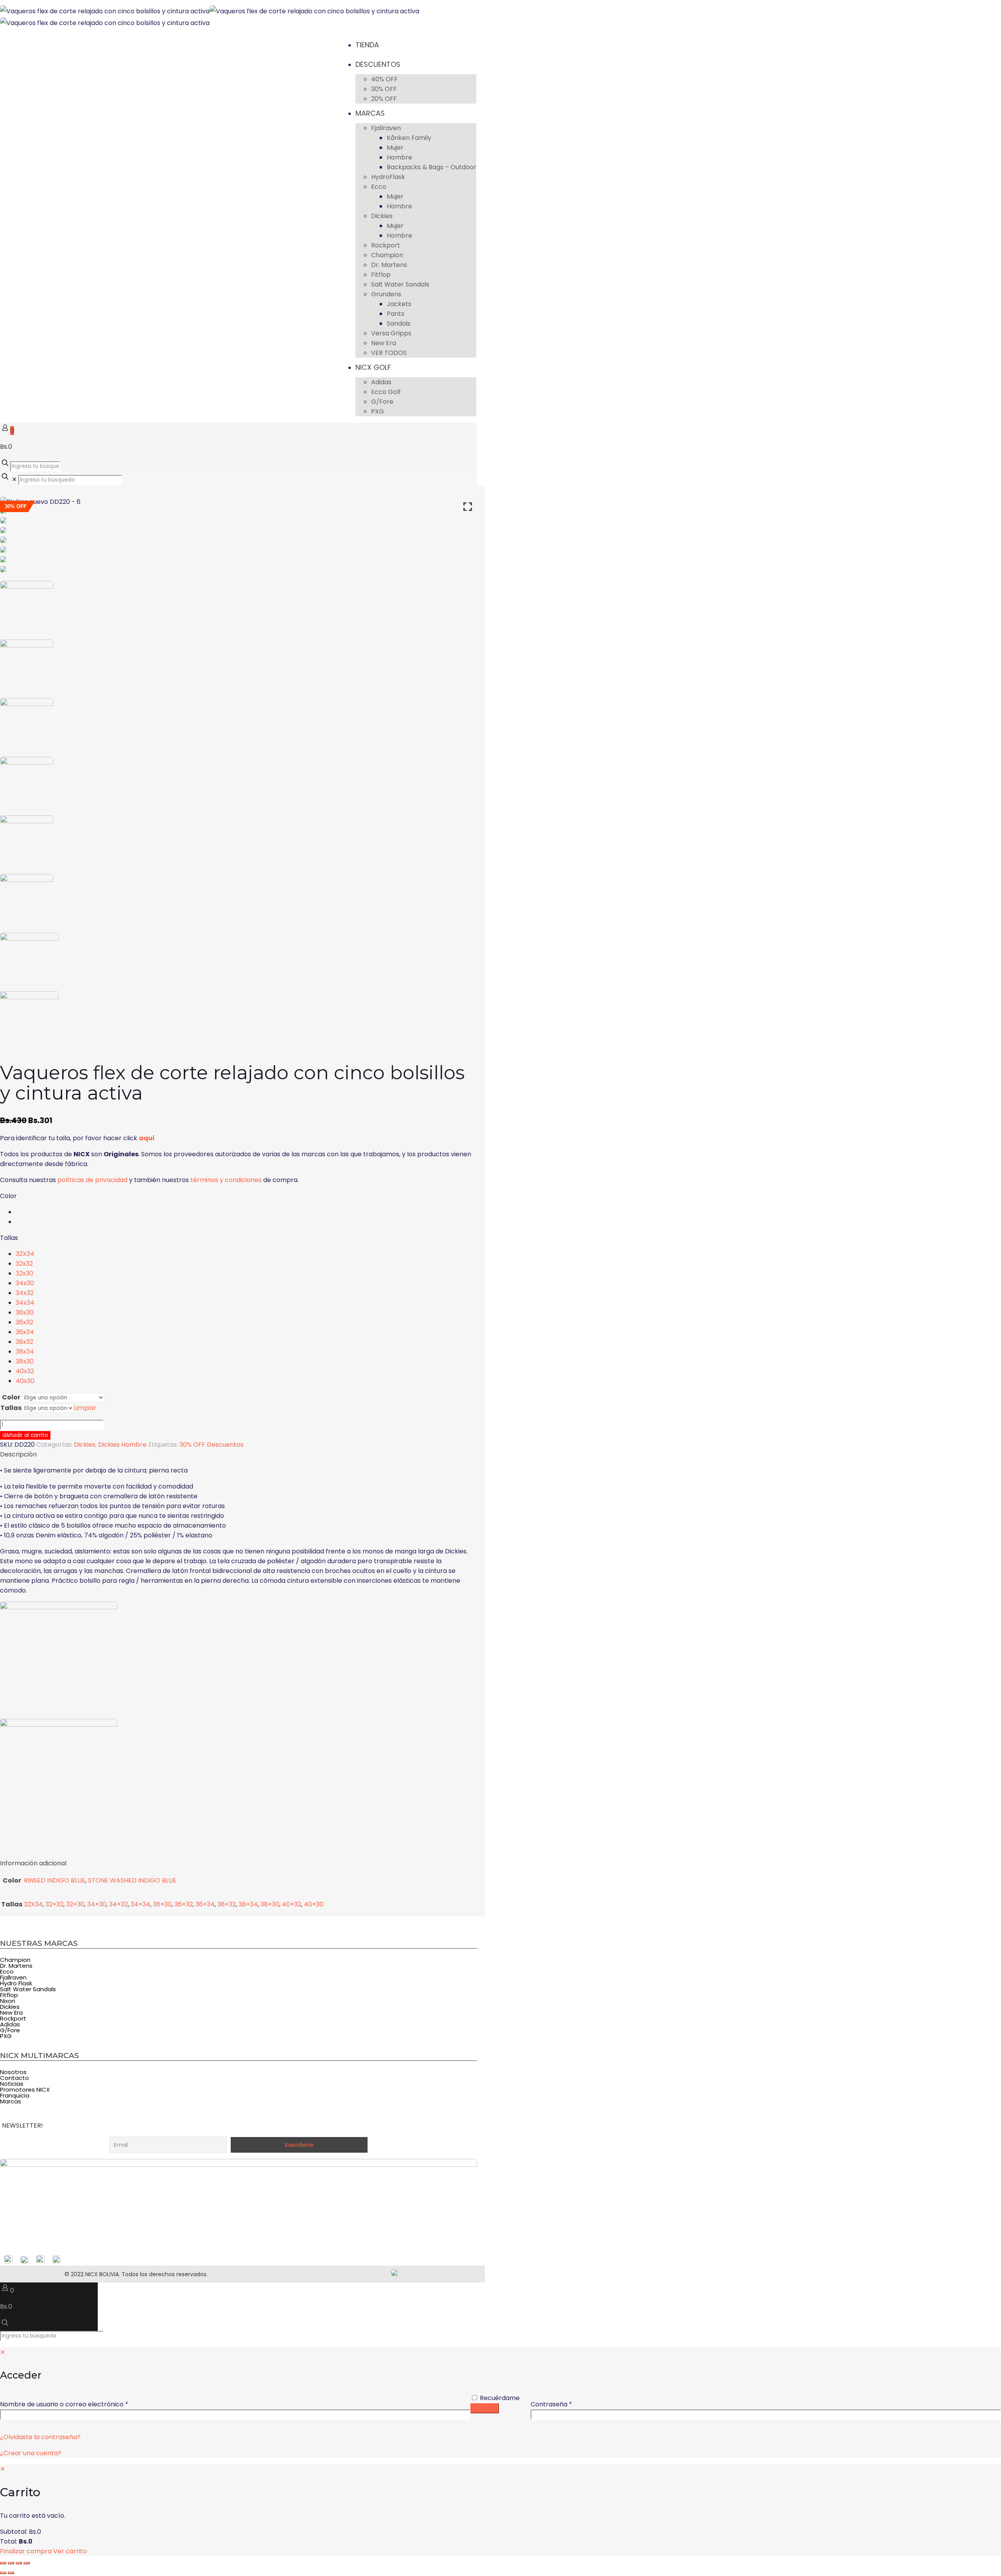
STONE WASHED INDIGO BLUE (132, 1880)
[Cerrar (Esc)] (27, 2563)
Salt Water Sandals (28, 1989)
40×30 (314, 1904)
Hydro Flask (16, 1983)
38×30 (270, 1904)
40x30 (25, 1381)
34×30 (97, 1904)
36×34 (205, 1904)
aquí (147, 1138)
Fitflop (9, 1995)
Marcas (11, 2101)
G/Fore (10, 2030)
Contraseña (568, 2404)
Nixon (8, 2001)
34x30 (25, 1283)
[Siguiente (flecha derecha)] (11, 2573)
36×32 (184, 1904)
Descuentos (225, 1445)
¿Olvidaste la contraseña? (40, 2437)
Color (8, 1196)
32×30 (75, 1904)
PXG (6, 2036)
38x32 (24, 1342)
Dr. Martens (16, 1966)
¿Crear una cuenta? (31, 2453)
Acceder (485, 2408)
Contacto (14, 2078)
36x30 (25, 1312)
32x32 (24, 1264)
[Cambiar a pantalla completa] (11, 2563)
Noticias (12, 2084)
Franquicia (15, 2095)
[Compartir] (19, 2563)
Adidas (10, 2024)
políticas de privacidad (92, 1180)
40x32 (25, 1371)
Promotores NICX (25, 2090)
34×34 (140, 1904)
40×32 (292, 1904)
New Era (11, 2013)
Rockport (13, 2018)
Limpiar (85, 1408)
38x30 (25, 1361)
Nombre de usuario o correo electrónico (81, 2404)
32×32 (54, 1904)
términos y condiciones (226, 1180)
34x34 (25, 1303)
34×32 (118, 1904)
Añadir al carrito (27, 1435)
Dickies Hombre (122, 1445)
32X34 (25, 1254)
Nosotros (13, 2072)
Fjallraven (13, 1977)
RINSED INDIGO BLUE (55, 1880)
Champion (15, 1960)
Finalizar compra (26, 2551)
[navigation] (500, 2510)
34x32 (25, 1293)
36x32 (24, 1322)
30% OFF (192, 1445)
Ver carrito (70, 2551)
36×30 (162, 1904)
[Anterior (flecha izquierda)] (3, 2573)
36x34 (25, 1332)
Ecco (7, 1971)
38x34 (25, 1352)
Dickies (85, 1445)
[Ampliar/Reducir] (3, 2563)
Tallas (9, 1238)
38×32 (227, 1904)
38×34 (248, 1904)
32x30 (24, 1273)
